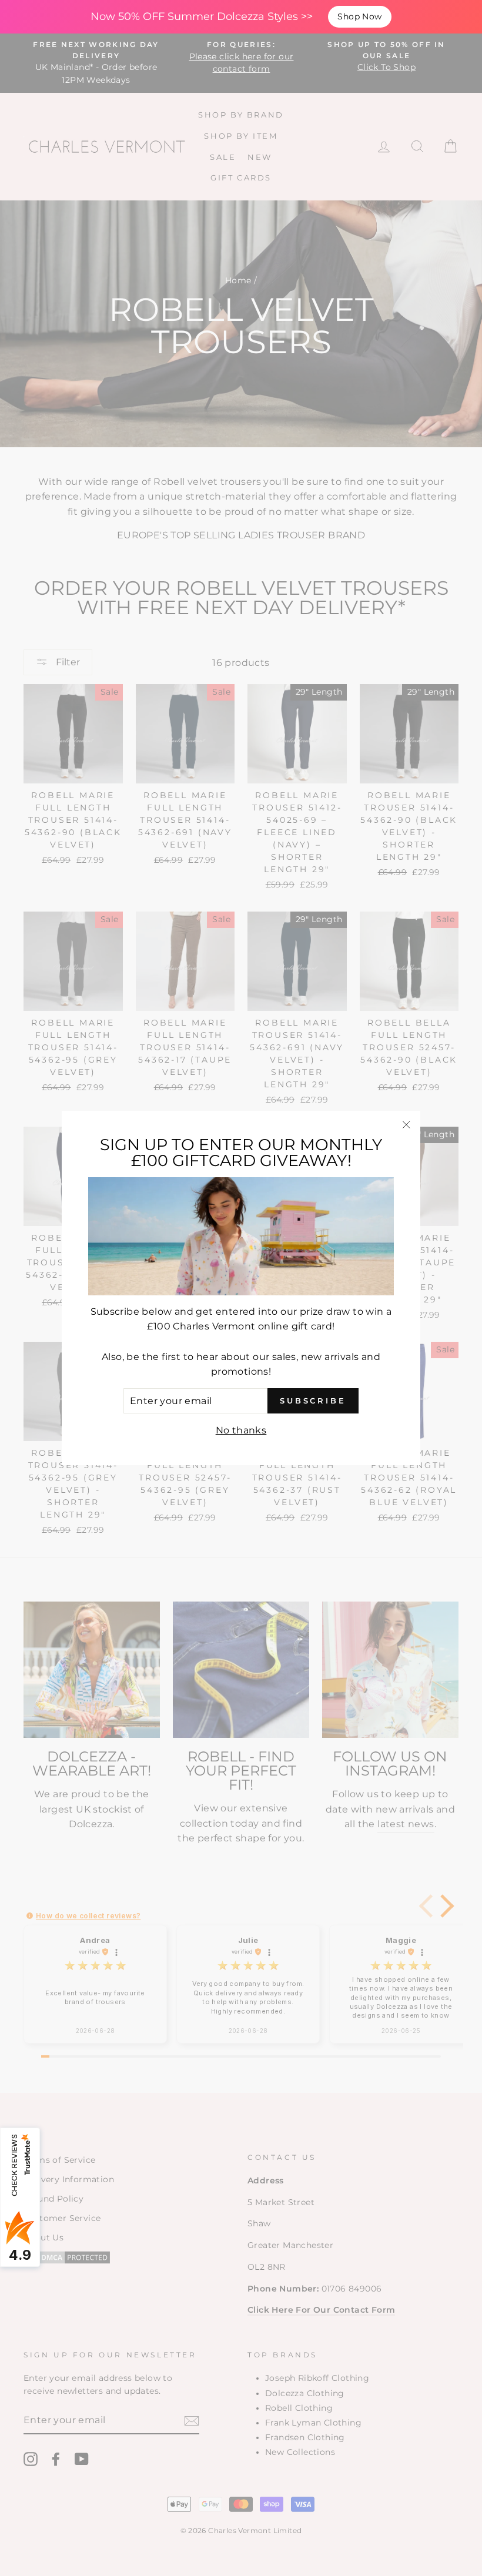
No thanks (241, 1430)
